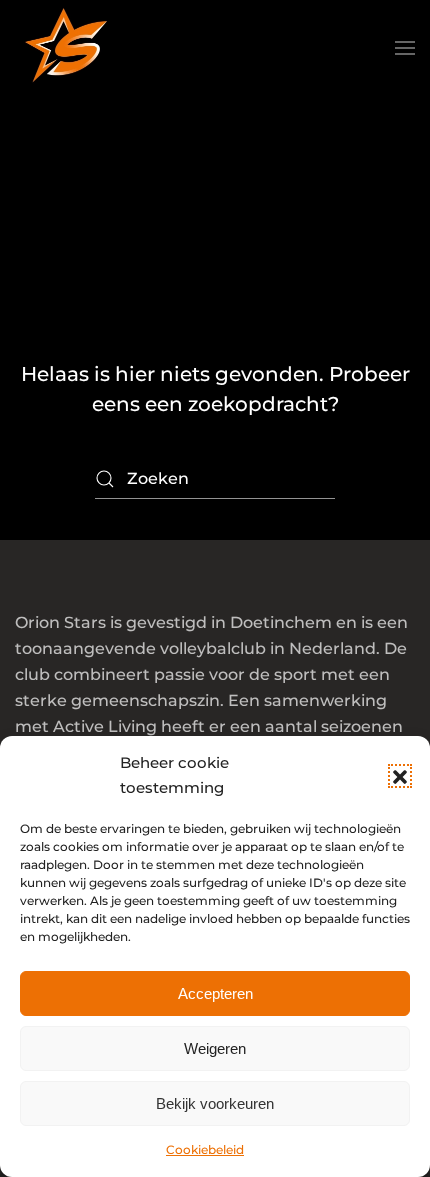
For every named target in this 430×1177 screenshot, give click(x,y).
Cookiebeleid (205, 1149)
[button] (400, 776)
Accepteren (215, 993)
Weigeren (215, 1048)
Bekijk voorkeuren (215, 1103)
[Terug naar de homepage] (65, 48)
